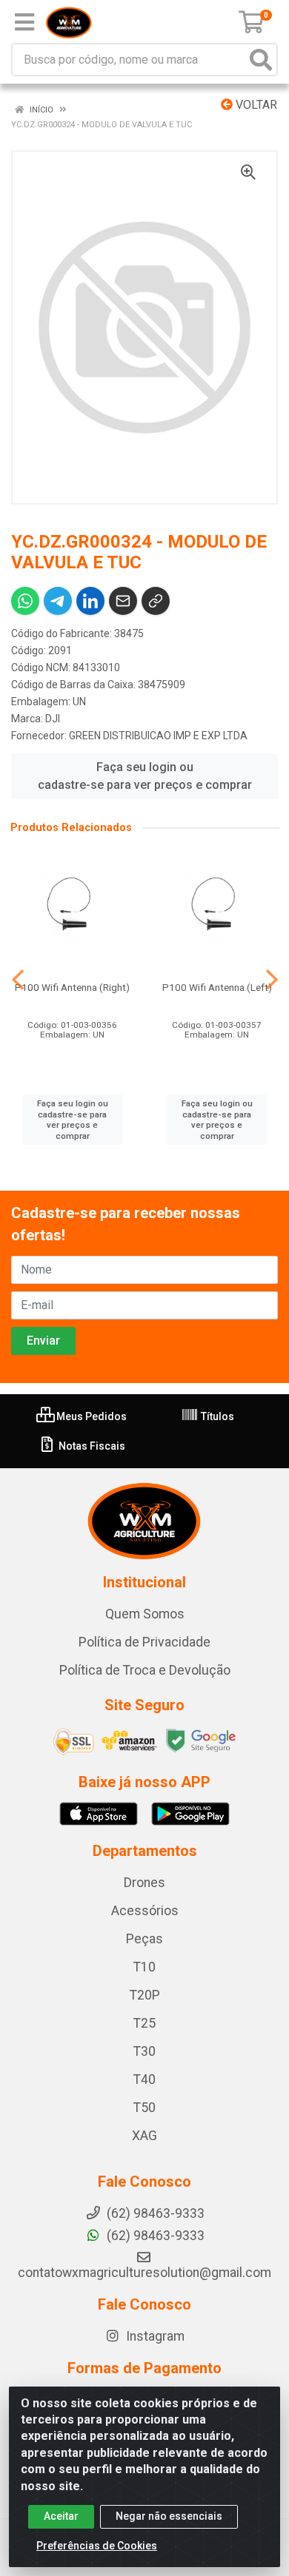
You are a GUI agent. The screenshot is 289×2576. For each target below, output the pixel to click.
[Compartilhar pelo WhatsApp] (25, 601)
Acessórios (145, 1911)
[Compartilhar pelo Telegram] (58, 601)
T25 (144, 2023)
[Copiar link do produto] (156, 601)
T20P (145, 1995)
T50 (144, 2108)
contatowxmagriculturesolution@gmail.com (144, 2273)
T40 (144, 2079)
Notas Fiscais (91, 1446)
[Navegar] (18, 980)
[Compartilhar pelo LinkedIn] (90, 601)
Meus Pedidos (90, 1416)
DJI (53, 719)
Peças (144, 1939)
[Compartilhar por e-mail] (123, 601)
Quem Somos (145, 1614)
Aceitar (61, 2516)
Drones (144, 1883)
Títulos (216, 1416)
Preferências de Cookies (97, 2546)
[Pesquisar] (261, 60)
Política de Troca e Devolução (145, 1670)
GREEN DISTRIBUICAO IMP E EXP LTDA (158, 736)
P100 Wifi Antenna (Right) (72, 987)
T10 (144, 1967)
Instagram (154, 2336)
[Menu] (24, 22)
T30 (144, 2051)
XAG (144, 2136)
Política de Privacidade (144, 1642)
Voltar (255, 105)
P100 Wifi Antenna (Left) (217, 987)
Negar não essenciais (169, 2516)
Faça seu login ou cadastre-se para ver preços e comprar (145, 776)
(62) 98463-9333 (154, 2236)
